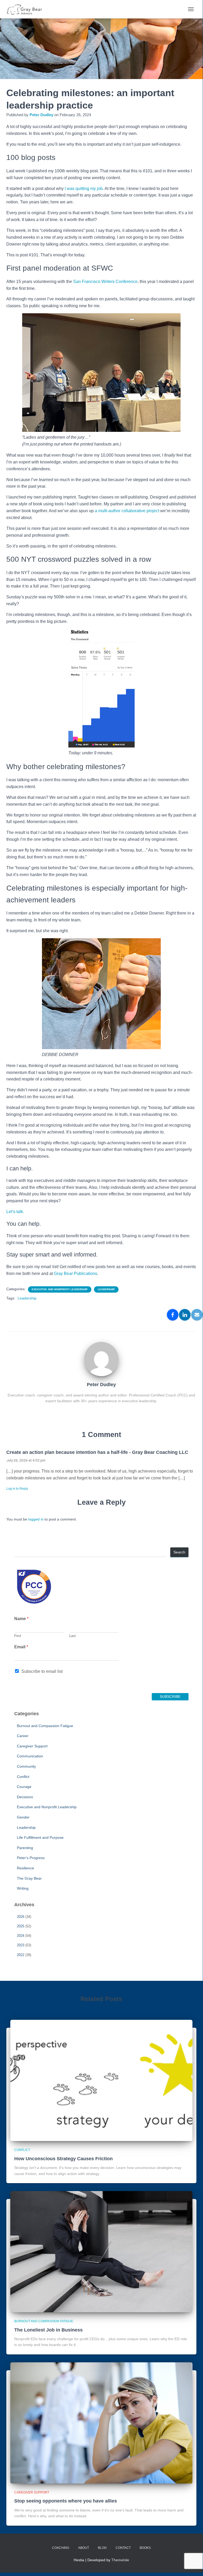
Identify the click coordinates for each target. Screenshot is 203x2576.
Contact (123, 2548)
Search (179, 1552)
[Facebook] (173, 1315)
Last (72, 1636)
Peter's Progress (31, 1858)
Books (145, 2548)
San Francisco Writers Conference (105, 282)
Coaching (61, 2548)
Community (26, 1766)
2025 (21, 1926)
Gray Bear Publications (75, 1274)
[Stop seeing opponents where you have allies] (101, 2423)
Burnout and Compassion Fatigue (45, 1726)
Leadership (106, 1289)
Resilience (25, 1868)
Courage (24, 1787)
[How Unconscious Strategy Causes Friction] (101, 2080)
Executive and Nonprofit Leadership (60, 1289)
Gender (23, 1817)
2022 (21, 1955)
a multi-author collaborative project (127, 511)
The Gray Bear (29, 1878)
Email (21, 1647)
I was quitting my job (84, 189)
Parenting (25, 1848)
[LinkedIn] (185, 1315)
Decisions (25, 1797)
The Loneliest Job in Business (48, 2330)
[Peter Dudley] (101, 1359)
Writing (23, 1888)
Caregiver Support (32, 1746)
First (18, 1636)
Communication (30, 1756)
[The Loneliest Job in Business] (101, 2251)
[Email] (197, 1315)
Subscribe (170, 1697)
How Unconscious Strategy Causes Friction (63, 2159)
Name (21, 1619)
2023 (21, 1945)
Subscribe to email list (42, 1671)
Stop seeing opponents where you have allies (66, 2501)
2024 (21, 1936)
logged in (36, 1519)
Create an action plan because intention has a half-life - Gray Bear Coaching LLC (97, 1452)
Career (23, 1736)
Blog (102, 2548)
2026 (21, 1917)
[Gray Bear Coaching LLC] (27, 9)
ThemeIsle (120, 2560)
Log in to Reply (17, 1489)
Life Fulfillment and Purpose (40, 1837)
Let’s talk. (15, 1212)
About (84, 2548)
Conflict (23, 1777)
